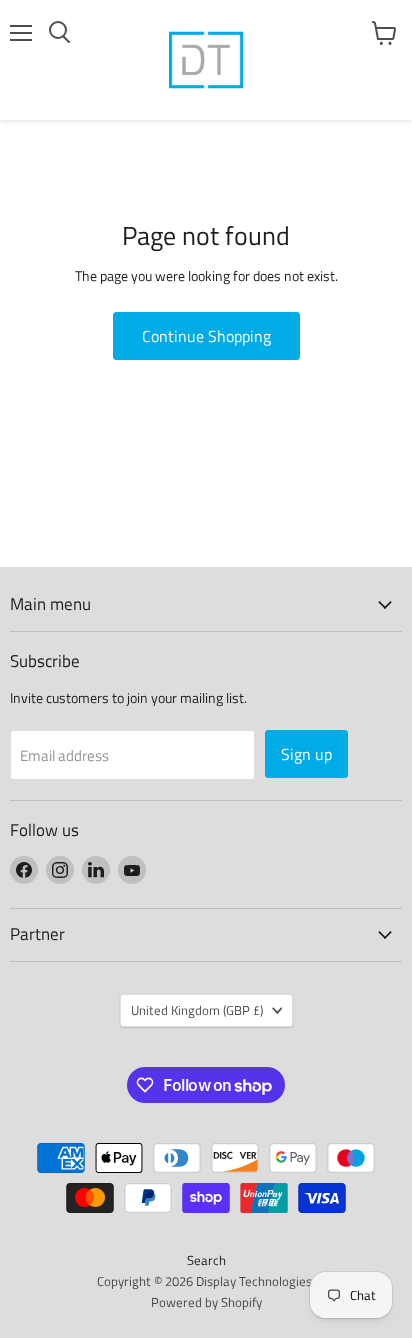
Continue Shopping (206, 336)
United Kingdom (197, 1010)
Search (206, 1260)
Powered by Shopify (206, 1302)
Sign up (306, 754)
